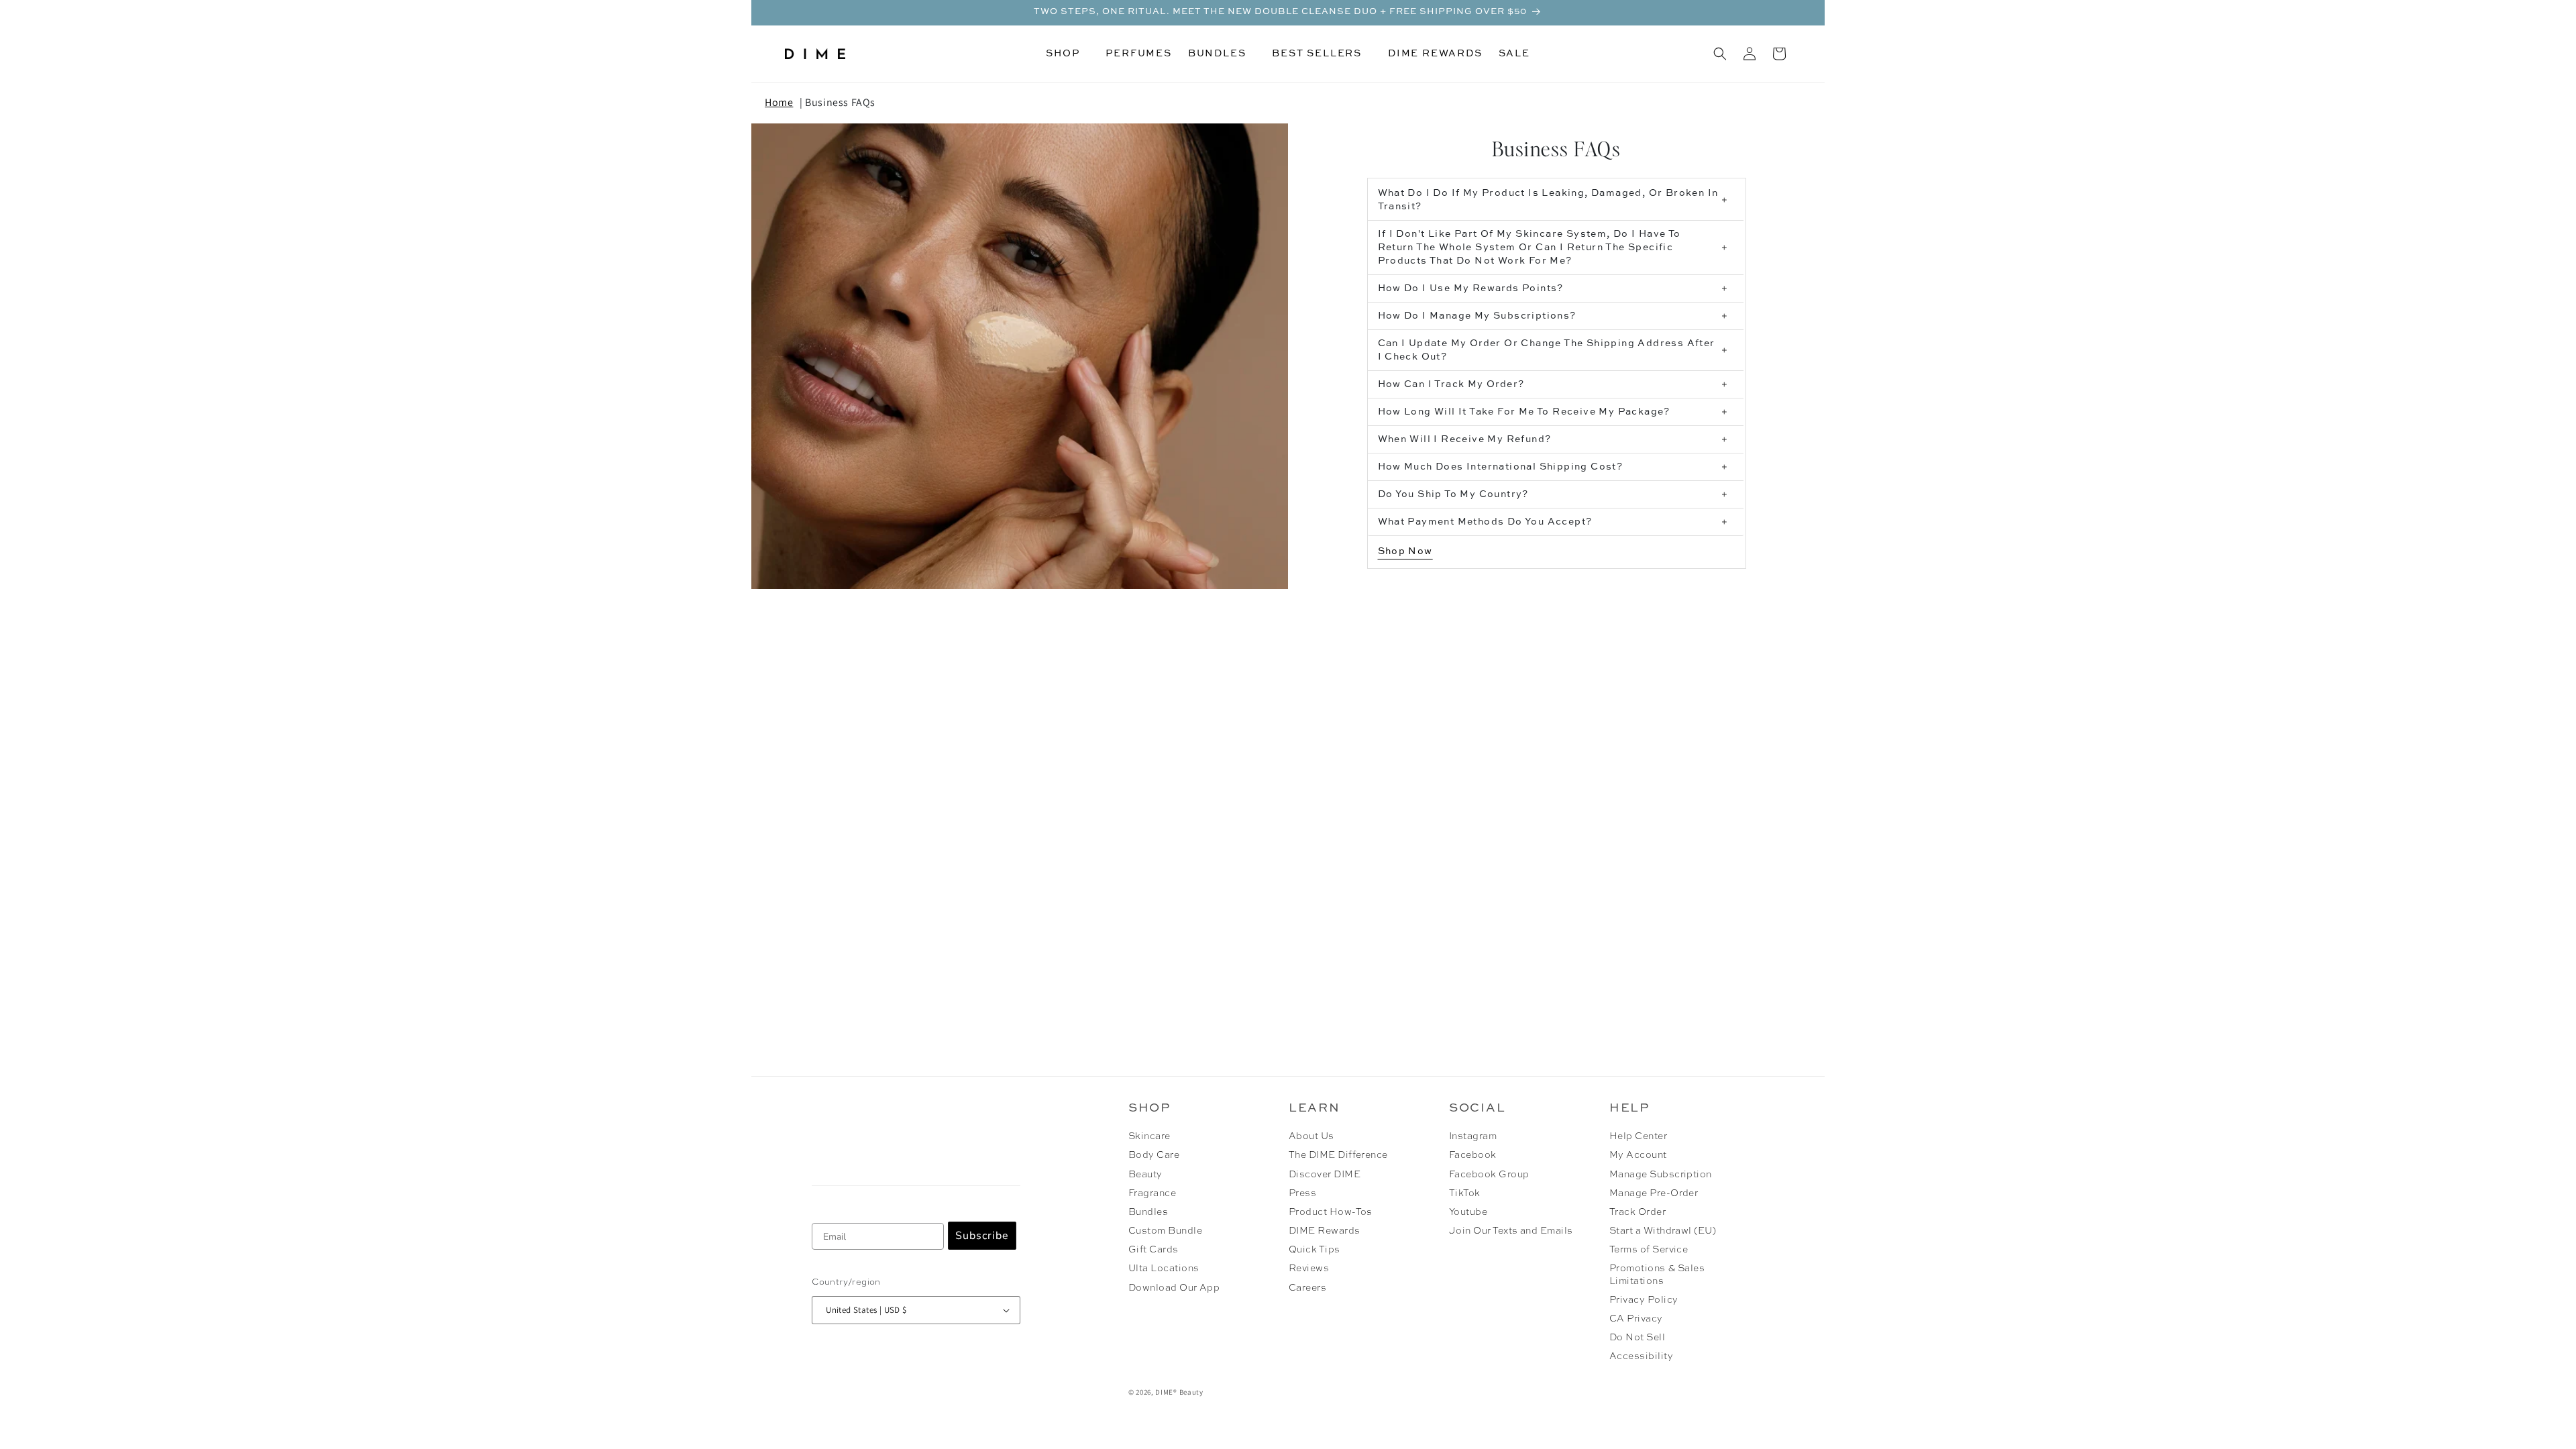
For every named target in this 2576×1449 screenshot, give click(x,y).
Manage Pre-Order (1654, 1193)
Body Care (1154, 1155)
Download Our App (1174, 1288)
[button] (1068, 54)
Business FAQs (840, 102)
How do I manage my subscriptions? (1477, 316)
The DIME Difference (1338, 1155)
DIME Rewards (1325, 1231)
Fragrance (1152, 1193)
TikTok (1465, 1193)
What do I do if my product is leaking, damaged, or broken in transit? (1548, 200)
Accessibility (1641, 1356)
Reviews (1309, 1269)
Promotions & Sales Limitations (1657, 1275)
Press (1302, 1193)
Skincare (1149, 1136)
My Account (1638, 1155)
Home (779, 102)
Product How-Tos (1331, 1212)
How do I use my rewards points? (1471, 288)
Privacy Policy (1644, 1300)
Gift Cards (1153, 1250)
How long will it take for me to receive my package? (1524, 412)
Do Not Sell (1637, 1338)
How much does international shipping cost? (1501, 467)
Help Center (1638, 1136)
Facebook (1473, 1155)
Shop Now (1405, 551)
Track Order (1638, 1212)
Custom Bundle (1165, 1231)
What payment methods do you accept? (1485, 522)
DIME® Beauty (1179, 1392)
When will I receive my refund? (1465, 439)
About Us (1311, 1136)
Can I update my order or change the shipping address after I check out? (1547, 350)
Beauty (1145, 1175)
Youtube (1468, 1212)
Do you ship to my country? (1453, 494)
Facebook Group (1489, 1175)
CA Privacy (1636, 1319)
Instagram (1473, 1136)
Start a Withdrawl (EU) (1663, 1231)
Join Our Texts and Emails (1511, 1231)
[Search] (1720, 54)
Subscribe (982, 1236)
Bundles (1148, 1212)
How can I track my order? (1451, 384)
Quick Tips (1314, 1250)
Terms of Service (1649, 1250)
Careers (1307, 1288)
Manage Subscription (1661, 1175)
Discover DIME (1325, 1175)
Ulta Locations (1164, 1269)
